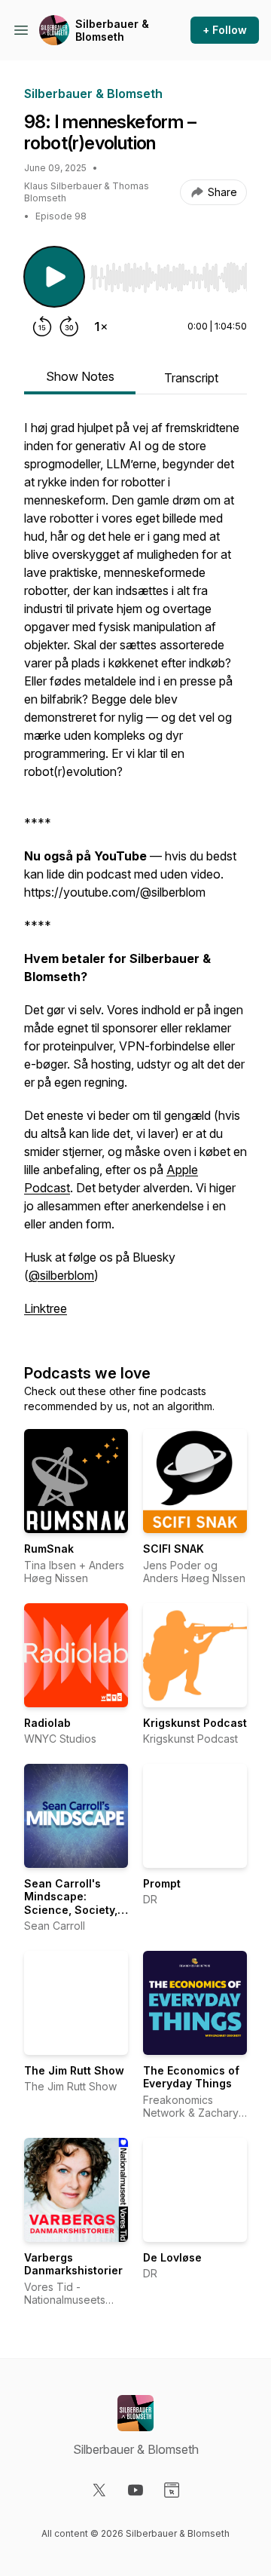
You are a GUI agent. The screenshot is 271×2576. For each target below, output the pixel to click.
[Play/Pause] (54, 277)
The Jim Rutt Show (74, 2070)
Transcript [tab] (191, 378)
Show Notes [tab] (80, 376)
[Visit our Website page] (172, 2490)
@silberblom (61, 1275)
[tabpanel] (135, 876)
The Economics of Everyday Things (191, 2077)
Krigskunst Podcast (195, 1723)
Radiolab (47, 1723)
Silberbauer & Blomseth (112, 31)
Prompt (162, 1883)
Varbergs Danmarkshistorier (73, 2264)
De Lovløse (172, 2257)
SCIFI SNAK (174, 1549)
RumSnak (49, 1549)
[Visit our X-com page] (99, 2490)
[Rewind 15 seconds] (42, 327)
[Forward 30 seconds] (69, 327)
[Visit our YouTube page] (135, 2490)
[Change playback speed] (101, 327)
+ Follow (225, 30)
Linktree (46, 1308)
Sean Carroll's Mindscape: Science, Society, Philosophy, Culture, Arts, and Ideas (71, 1917)
